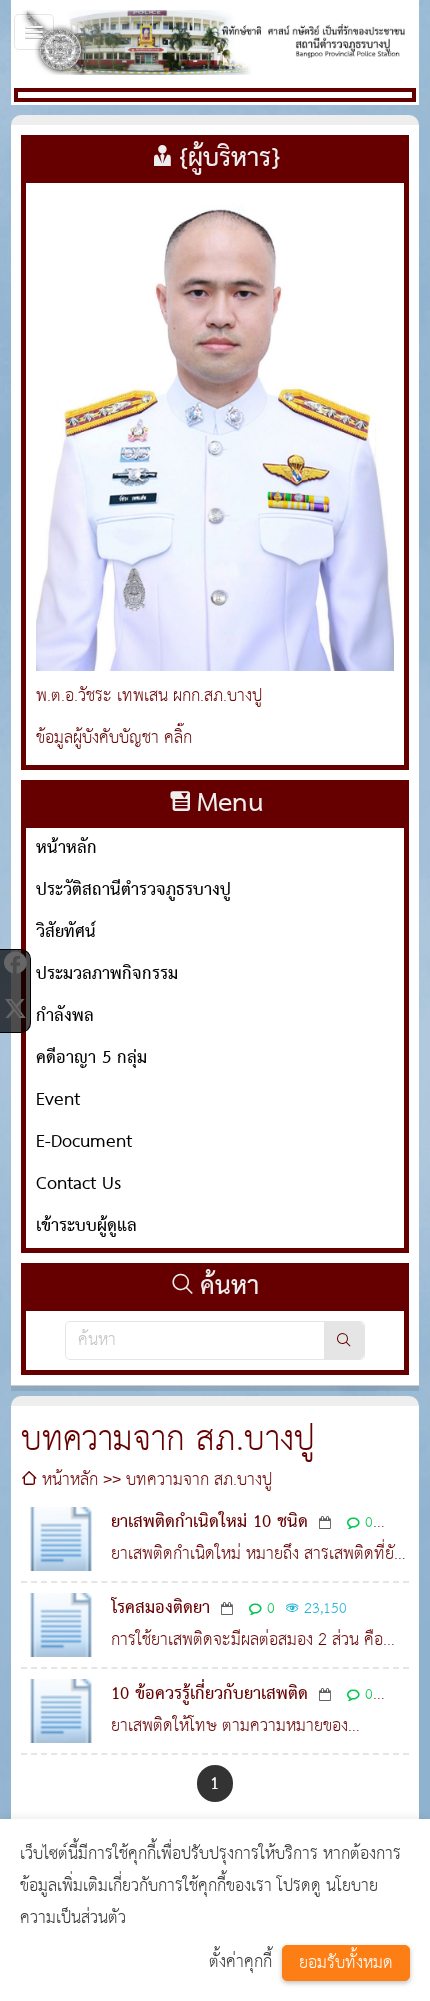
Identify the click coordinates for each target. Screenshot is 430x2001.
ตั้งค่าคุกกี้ (240, 1962)
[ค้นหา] (344, 1340)
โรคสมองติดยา (160, 1608)
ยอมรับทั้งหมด (346, 1963)
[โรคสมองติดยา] (61, 1625)
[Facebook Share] (15, 963)
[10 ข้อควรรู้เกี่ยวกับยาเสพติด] (61, 1711)
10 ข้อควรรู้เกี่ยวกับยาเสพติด (209, 1694)
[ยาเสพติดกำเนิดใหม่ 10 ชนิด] (61, 1539)
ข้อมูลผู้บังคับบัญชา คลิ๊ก (114, 738)
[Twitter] (15, 1009)
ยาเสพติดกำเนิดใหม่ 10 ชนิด (209, 1522)
